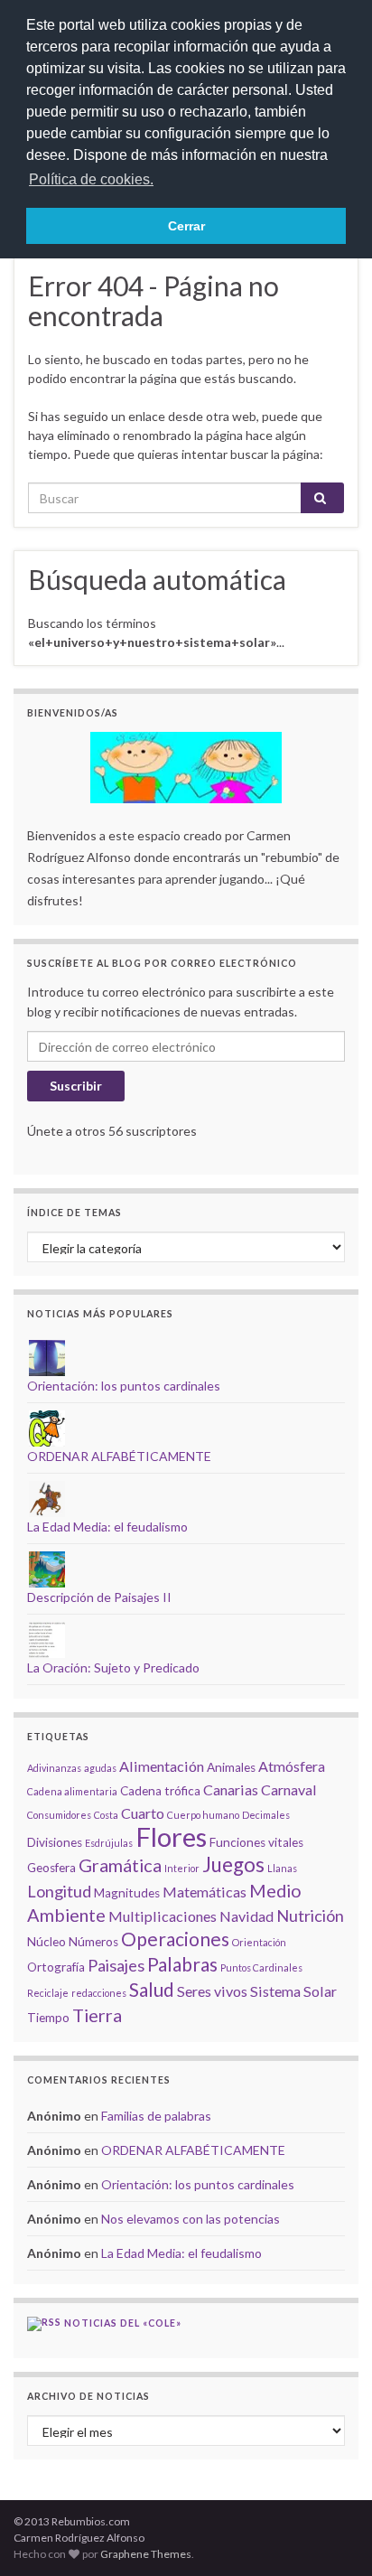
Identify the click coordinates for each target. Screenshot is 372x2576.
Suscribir (76, 1086)
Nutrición (310, 1916)
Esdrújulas (109, 1843)
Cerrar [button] (186, 226)
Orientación (259, 1942)
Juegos (233, 1864)
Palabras (182, 1964)
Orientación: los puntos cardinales (124, 1386)
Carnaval (289, 1789)
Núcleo (46, 1942)
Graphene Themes (146, 2554)
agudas (100, 1768)
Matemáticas (205, 1892)
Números (93, 1942)
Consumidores (59, 1815)
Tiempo (48, 2018)
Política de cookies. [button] (91, 179)
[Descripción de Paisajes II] (47, 1568)
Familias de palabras (156, 2116)
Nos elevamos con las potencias (191, 2219)
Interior (182, 1868)
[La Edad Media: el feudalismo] (47, 1498)
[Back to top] (331, 2535)
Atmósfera (292, 1766)
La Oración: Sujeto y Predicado (113, 1667)
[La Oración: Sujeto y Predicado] (47, 1639)
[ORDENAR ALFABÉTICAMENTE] (47, 1427)
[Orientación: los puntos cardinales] (47, 1357)
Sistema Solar (293, 1991)
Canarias (231, 1789)
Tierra (97, 2015)
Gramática (120, 1865)
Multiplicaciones (163, 1916)
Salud (152, 1989)
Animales (231, 1767)
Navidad (246, 1916)
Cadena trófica (160, 1791)
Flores (171, 1836)
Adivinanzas (54, 1768)
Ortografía (56, 1967)
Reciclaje (48, 1993)
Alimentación (162, 1766)
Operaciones (175, 1939)
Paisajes (116, 1965)
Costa (106, 1815)
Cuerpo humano (203, 1815)
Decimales (266, 1815)
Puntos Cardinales (261, 1967)
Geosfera (51, 1868)
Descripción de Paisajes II (99, 1597)
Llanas (282, 1868)
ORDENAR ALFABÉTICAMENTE (119, 1456)
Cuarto (143, 1813)
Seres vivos (212, 1991)
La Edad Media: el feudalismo (107, 1527)
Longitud (59, 1891)
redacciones (99, 1993)
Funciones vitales (256, 1842)
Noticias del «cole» (123, 2323)
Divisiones (55, 1842)
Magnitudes (127, 1893)
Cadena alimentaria (72, 1791)
